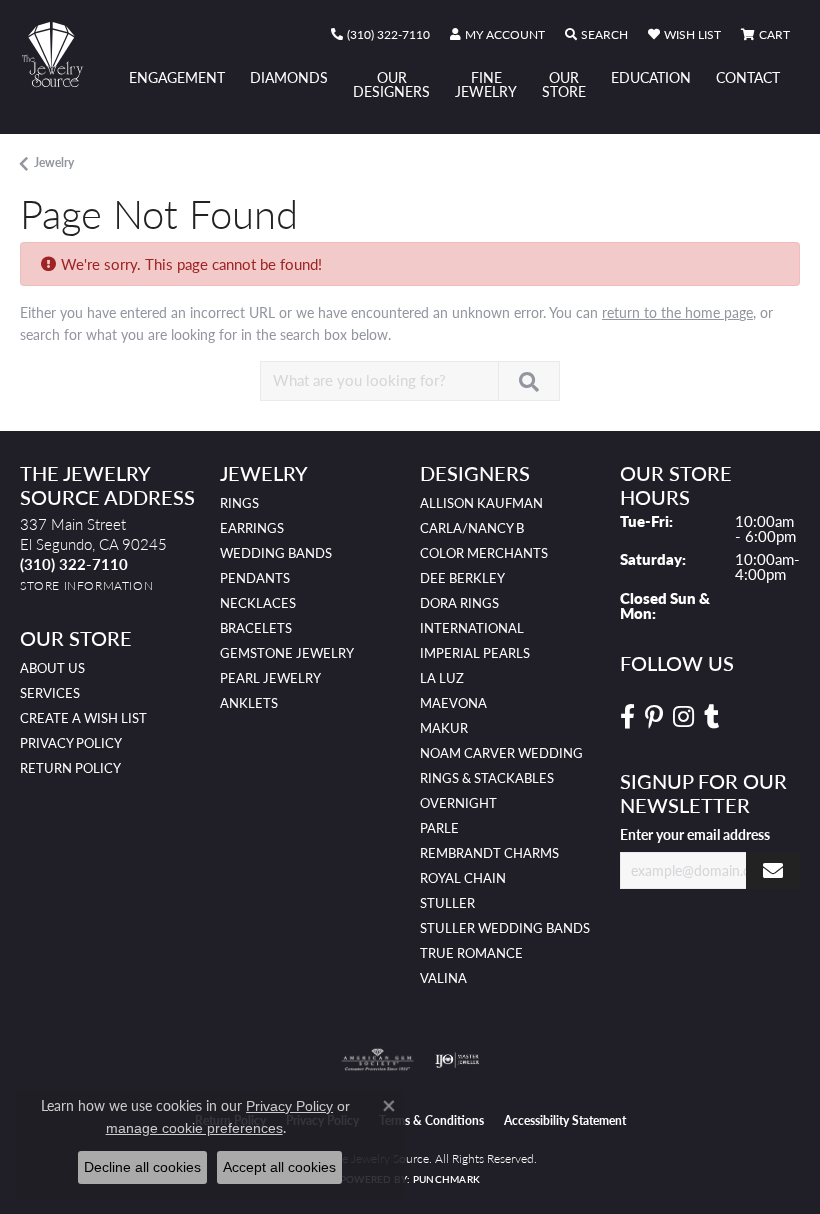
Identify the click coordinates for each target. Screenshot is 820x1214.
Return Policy (70, 768)
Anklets (249, 703)
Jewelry (54, 162)
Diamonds (289, 77)
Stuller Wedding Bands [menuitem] (505, 928)
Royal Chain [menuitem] (463, 878)
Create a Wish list (83, 718)
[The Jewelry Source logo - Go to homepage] (62, 54)
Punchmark (446, 1179)
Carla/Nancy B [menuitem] (472, 528)
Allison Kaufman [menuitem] (481, 503)
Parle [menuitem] (439, 828)
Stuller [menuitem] (447, 903)
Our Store (564, 84)
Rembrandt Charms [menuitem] (489, 853)
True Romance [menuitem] (471, 953)
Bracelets (256, 628)
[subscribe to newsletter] (773, 870)
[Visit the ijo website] (457, 1060)
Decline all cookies (142, 1167)
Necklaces (258, 603)
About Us (52, 668)
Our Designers (391, 84)
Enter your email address (695, 834)
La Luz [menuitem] (442, 678)
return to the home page (677, 312)
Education (651, 77)
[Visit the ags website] (378, 1060)
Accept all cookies (279, 1167)
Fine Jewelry (486, 84)
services (50, 693)
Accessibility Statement (565, 1120)
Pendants (255, 578)
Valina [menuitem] (443, 978)
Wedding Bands (276, 553)
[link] (380, 35)
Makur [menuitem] (444, 728)
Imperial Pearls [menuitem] (475, 653)
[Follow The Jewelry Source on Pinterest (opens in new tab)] (654, 717)
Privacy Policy (71, 743)
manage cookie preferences (194, 1128)
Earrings (252, 528)
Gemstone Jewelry (287, 653)
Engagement (177, 77)
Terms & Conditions (431, 1120)
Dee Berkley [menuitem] (462, 578)
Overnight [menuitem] (458, 803)
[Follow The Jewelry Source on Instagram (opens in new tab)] (683, 717)
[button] (497, 35)
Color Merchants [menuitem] (484, 553)
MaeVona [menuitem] (453, 703)
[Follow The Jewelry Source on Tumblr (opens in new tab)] (711, 717)
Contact (748, 77)
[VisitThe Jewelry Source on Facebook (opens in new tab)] (627, 717)
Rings (239, 503)
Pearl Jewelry (270, 678)
